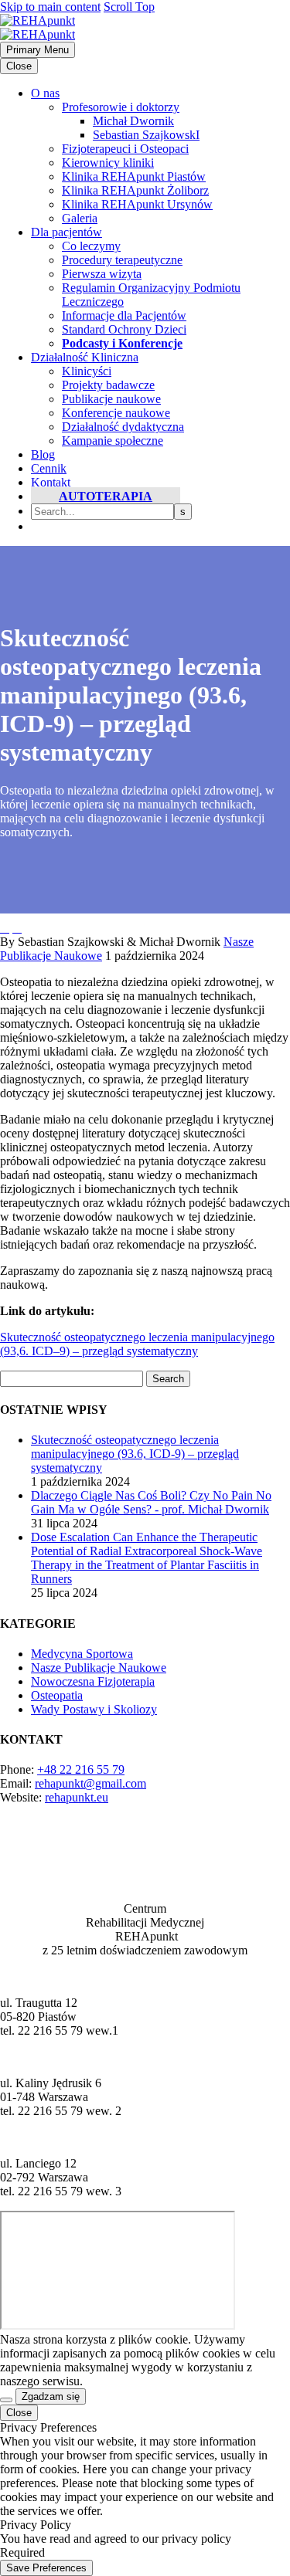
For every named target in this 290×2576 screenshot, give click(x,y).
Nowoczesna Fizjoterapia (93, 1681)
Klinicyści (87, 371)
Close (19, 66)
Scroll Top (129, 7)
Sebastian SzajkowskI (146, 135)
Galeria (80, 218)
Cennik (49, 468)
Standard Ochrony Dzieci (124, 329)
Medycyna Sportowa (82, 1654)
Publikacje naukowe (111, 399)
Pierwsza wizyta (102, 274)
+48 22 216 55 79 (81, 1769)
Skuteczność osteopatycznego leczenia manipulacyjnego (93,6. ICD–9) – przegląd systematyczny (137, 1344)
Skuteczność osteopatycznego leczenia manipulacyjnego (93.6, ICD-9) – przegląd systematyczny (135, 1454)
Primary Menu (38, 50)
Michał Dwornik (133, 121)
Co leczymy (91, 246)
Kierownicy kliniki (108, 163)
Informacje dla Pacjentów (124, 315)
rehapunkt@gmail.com (90, 1783)
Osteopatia (57, 1695)
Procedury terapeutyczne (122, 260)
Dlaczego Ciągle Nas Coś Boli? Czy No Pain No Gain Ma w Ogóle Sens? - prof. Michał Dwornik (151, 1502)
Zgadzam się (51, 2396)
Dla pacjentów (67, 232)
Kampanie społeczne (113, 441)
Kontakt (51, 482)
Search (168, 1379)
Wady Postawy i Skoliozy (94, 1709)
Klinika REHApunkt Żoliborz (135, 190)
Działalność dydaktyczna (123, 427)
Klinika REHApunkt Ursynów (137, 204)
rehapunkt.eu (77, 1797)
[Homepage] (38, 27)
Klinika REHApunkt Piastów (134, 176)
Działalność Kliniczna (85, 357)
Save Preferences (46, 2568)
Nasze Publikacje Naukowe (99, 1668)
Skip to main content (50, 7)
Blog (43, 454)
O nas (45, 93)
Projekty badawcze (108, 385)
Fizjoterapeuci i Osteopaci (125, 149)
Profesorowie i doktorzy (121, 107)
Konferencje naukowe (116, 413)
